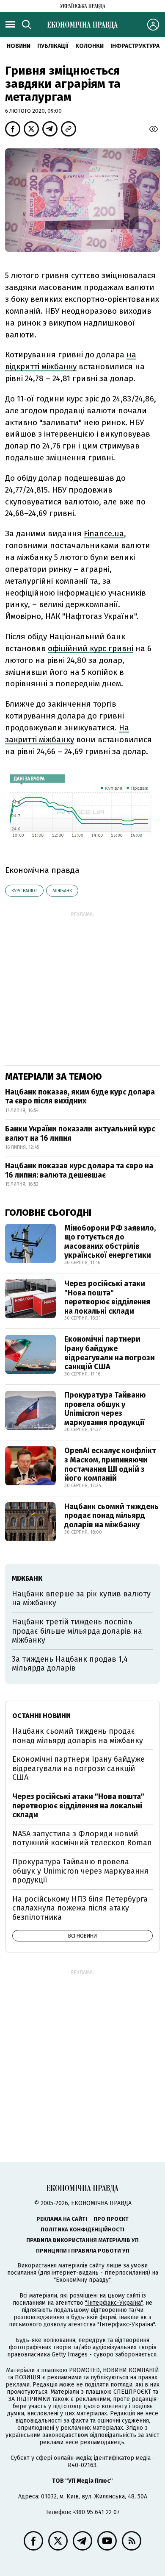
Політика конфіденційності (82, 2229)
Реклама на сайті (62, 2219)
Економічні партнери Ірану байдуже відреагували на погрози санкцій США (110, 1353)
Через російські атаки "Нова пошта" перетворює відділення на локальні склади (107, 1297)
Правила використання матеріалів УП (82, 2240)
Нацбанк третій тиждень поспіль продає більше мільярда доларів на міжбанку (77, 1631)
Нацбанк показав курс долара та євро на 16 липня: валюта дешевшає (79, 1170)
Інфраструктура (135, 46)
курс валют (24, 891)
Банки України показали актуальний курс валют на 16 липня (80, 1133)
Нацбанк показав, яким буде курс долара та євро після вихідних (80, 1097)
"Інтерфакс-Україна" (114, 2303)
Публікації (53, 46)
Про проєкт (111, 2219)
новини (19, 46)
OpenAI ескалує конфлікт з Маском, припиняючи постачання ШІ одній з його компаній (110, 1464)
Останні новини (41, 1716)
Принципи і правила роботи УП (83, 2251)
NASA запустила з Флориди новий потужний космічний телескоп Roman (82, 1838)
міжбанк (62, 891)
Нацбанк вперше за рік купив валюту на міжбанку (81, 1599)
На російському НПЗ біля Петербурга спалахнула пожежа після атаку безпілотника (80, 1908)
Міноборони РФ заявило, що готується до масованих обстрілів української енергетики (110, 1242)
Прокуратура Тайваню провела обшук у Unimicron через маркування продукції (105, 1409)
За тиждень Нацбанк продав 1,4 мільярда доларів (70, 1664)
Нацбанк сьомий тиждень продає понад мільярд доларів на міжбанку (111, 1516)
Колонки (89, 46)
